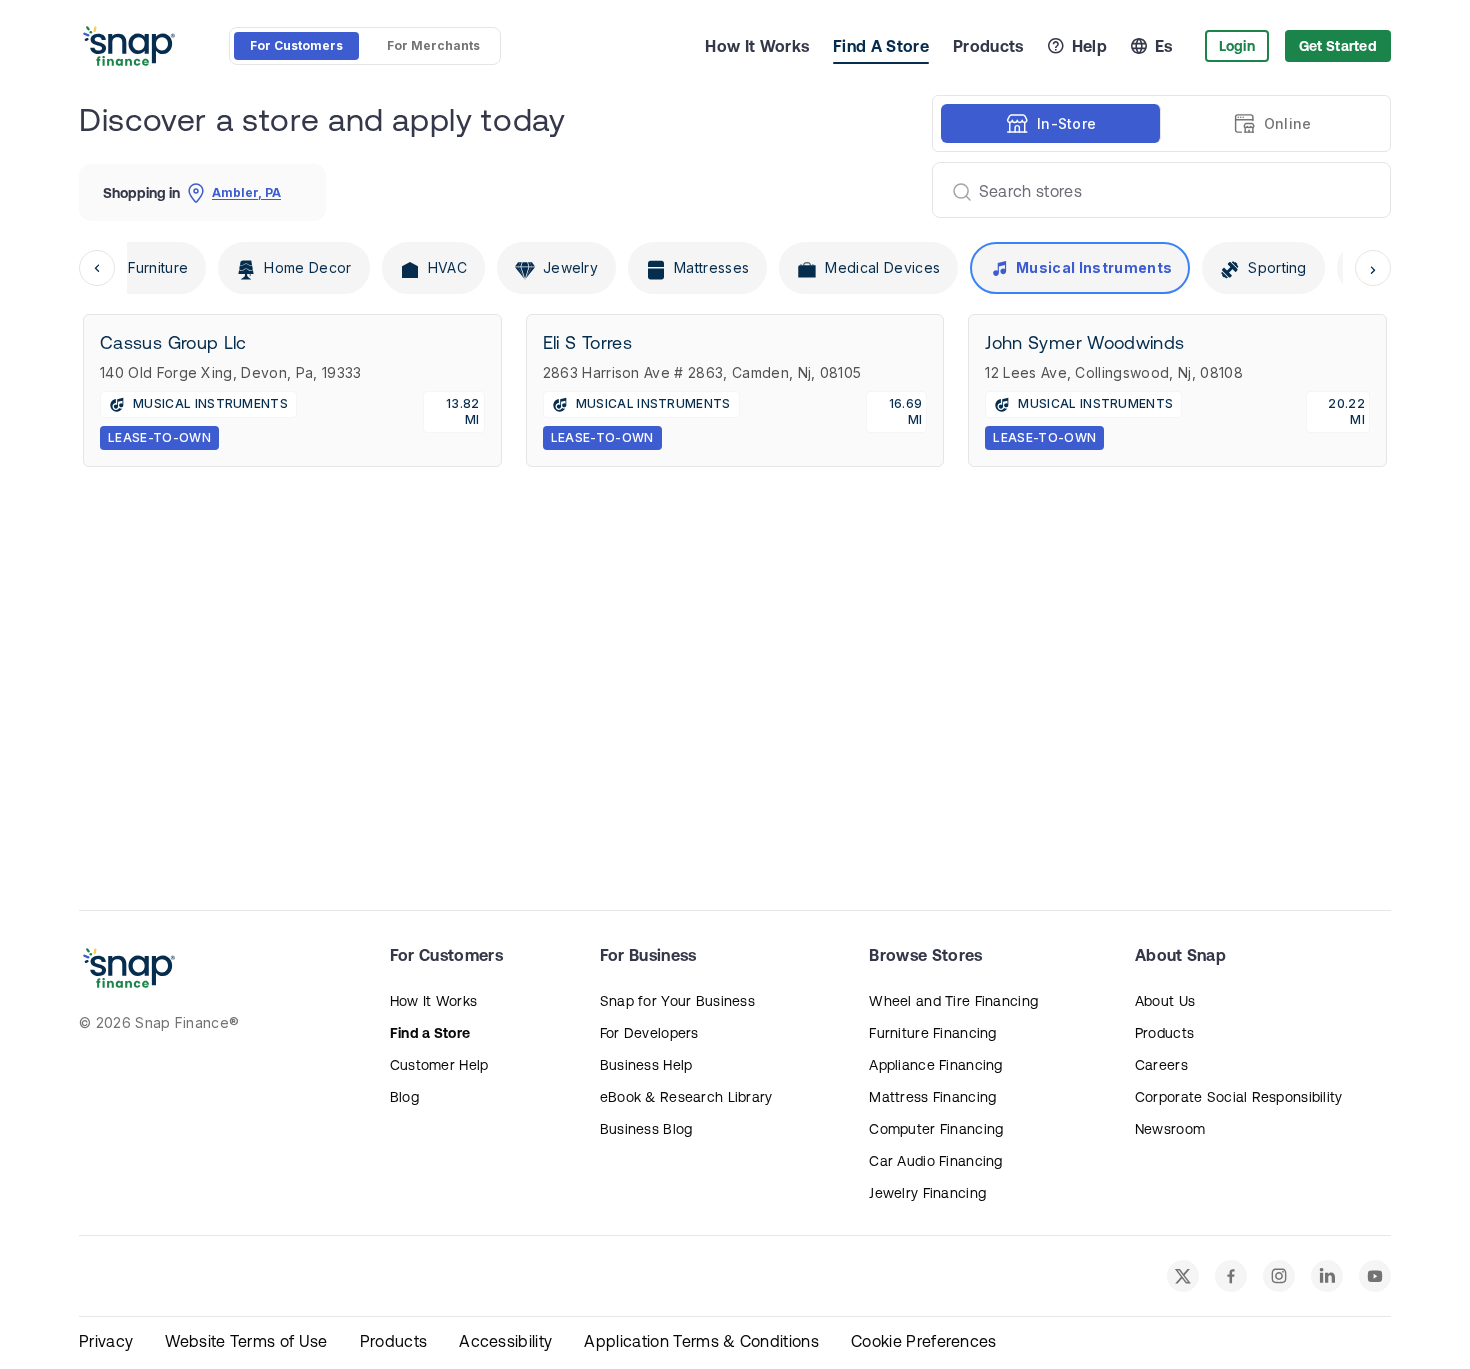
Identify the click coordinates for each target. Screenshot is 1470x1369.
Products (988, 46)
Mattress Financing (932, 1097)
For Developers (649, 1033)
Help (1089, 46)
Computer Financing (936, 1129)
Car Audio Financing (935, 1161)
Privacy (106, 1341)
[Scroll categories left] (97, 268)
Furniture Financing (932, 1033)
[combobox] (1153, 190)
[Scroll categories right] (1373, 268)
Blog (404, 1097)
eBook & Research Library (686, 1097)
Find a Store (430, 1033)
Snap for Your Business (677, 1001)
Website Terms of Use (246, 1341)
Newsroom (1170, 1129)
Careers (1161, 1065)
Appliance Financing (935, 1065)
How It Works (757, 46)
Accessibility (505, 1341)
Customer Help (439, 1065)
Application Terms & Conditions (701, 1341)
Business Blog (646, 1129)
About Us (1165, 1001)
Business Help (646, 1065)
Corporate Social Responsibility (1239, 1097)
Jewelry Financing (927, 1193)
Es (1164, 46)
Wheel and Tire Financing (953, 1001)
